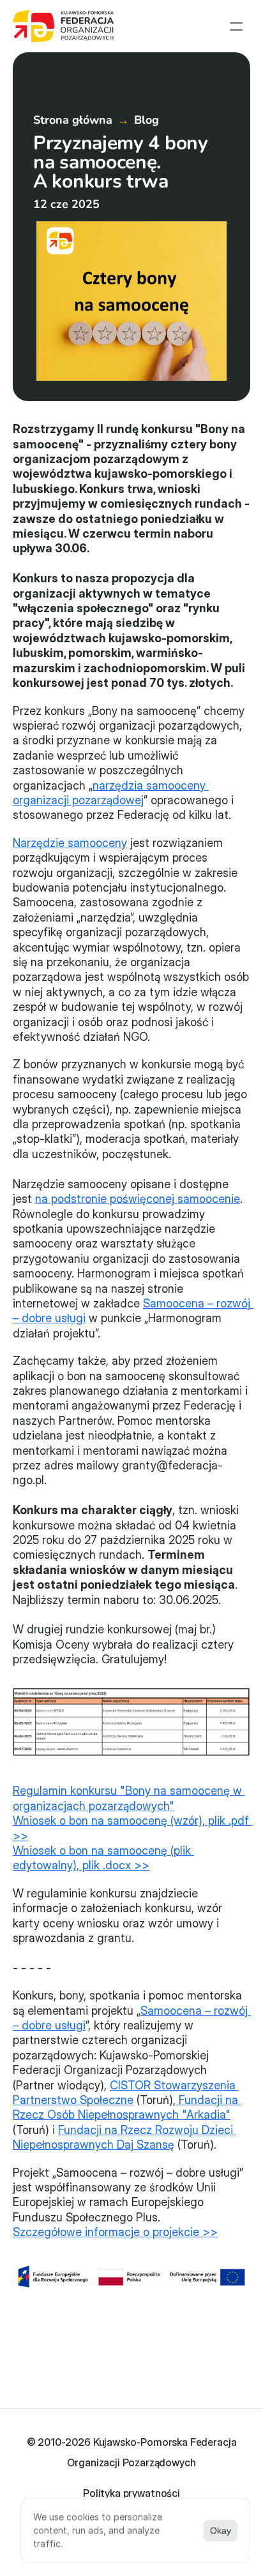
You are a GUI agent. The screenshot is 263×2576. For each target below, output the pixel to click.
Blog (147, 120)
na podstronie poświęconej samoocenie (138, 1199)
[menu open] (236, 26)
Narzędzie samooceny (70, 843)
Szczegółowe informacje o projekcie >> (115, 2232)
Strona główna (73, 120)
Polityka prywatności (131, 2493)
